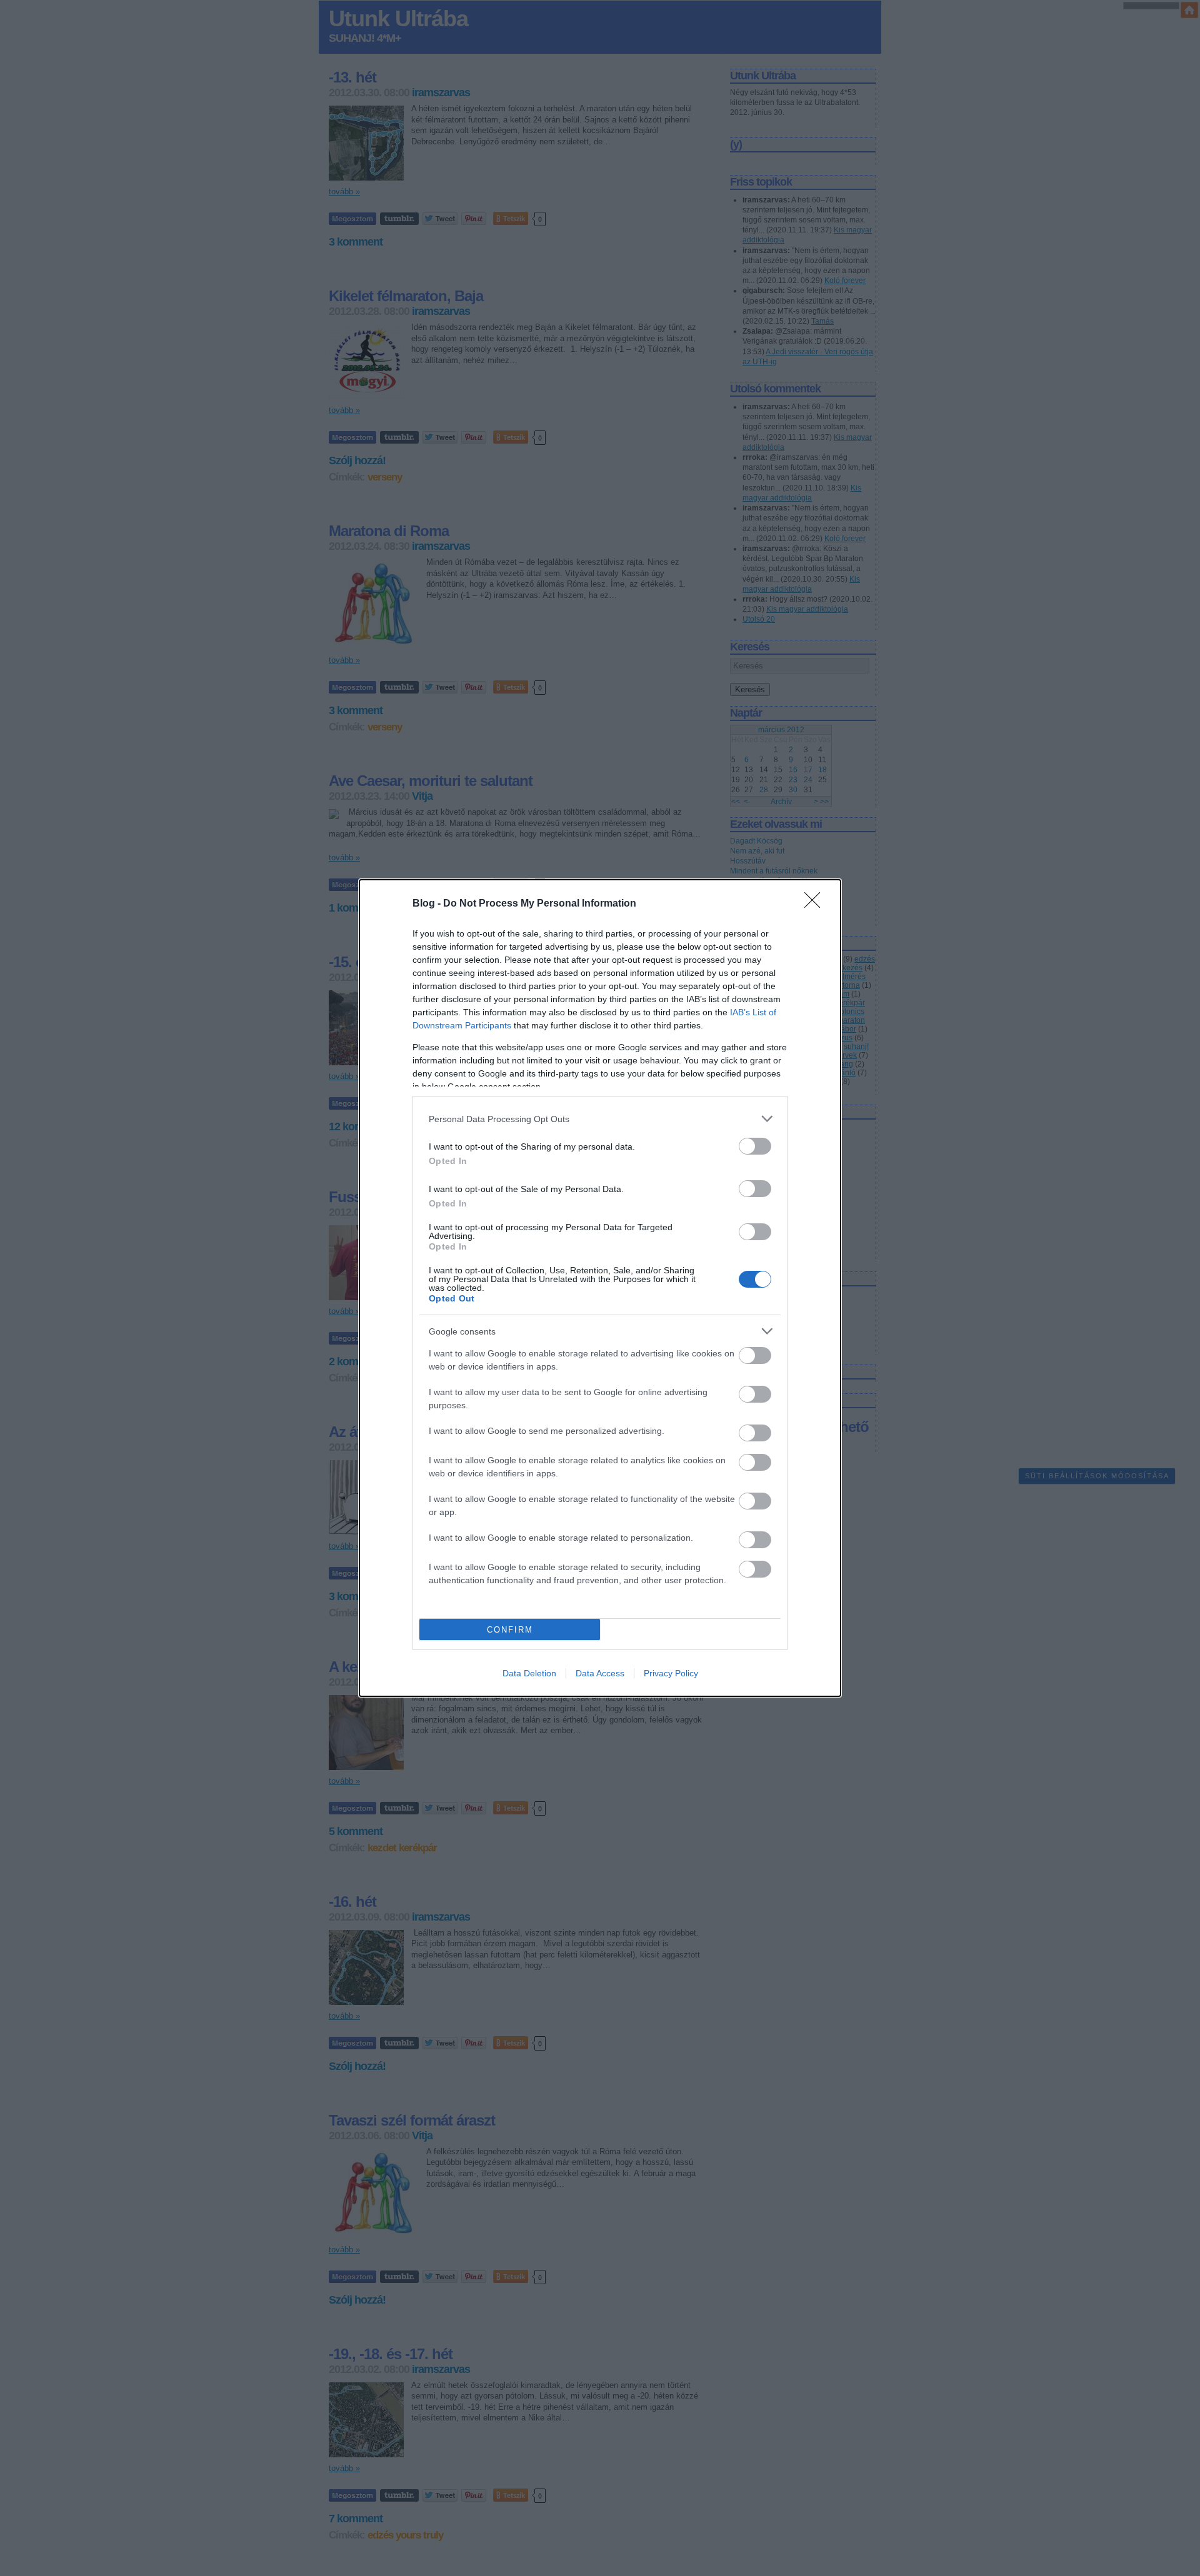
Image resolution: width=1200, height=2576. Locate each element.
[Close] (816, 904)
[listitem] (600, 1119)
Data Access (600, 1673)
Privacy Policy (671, 1673)
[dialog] (600, 1288)
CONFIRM (510, 1630)
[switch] (755, 1146)
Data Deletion (529, 1673)
